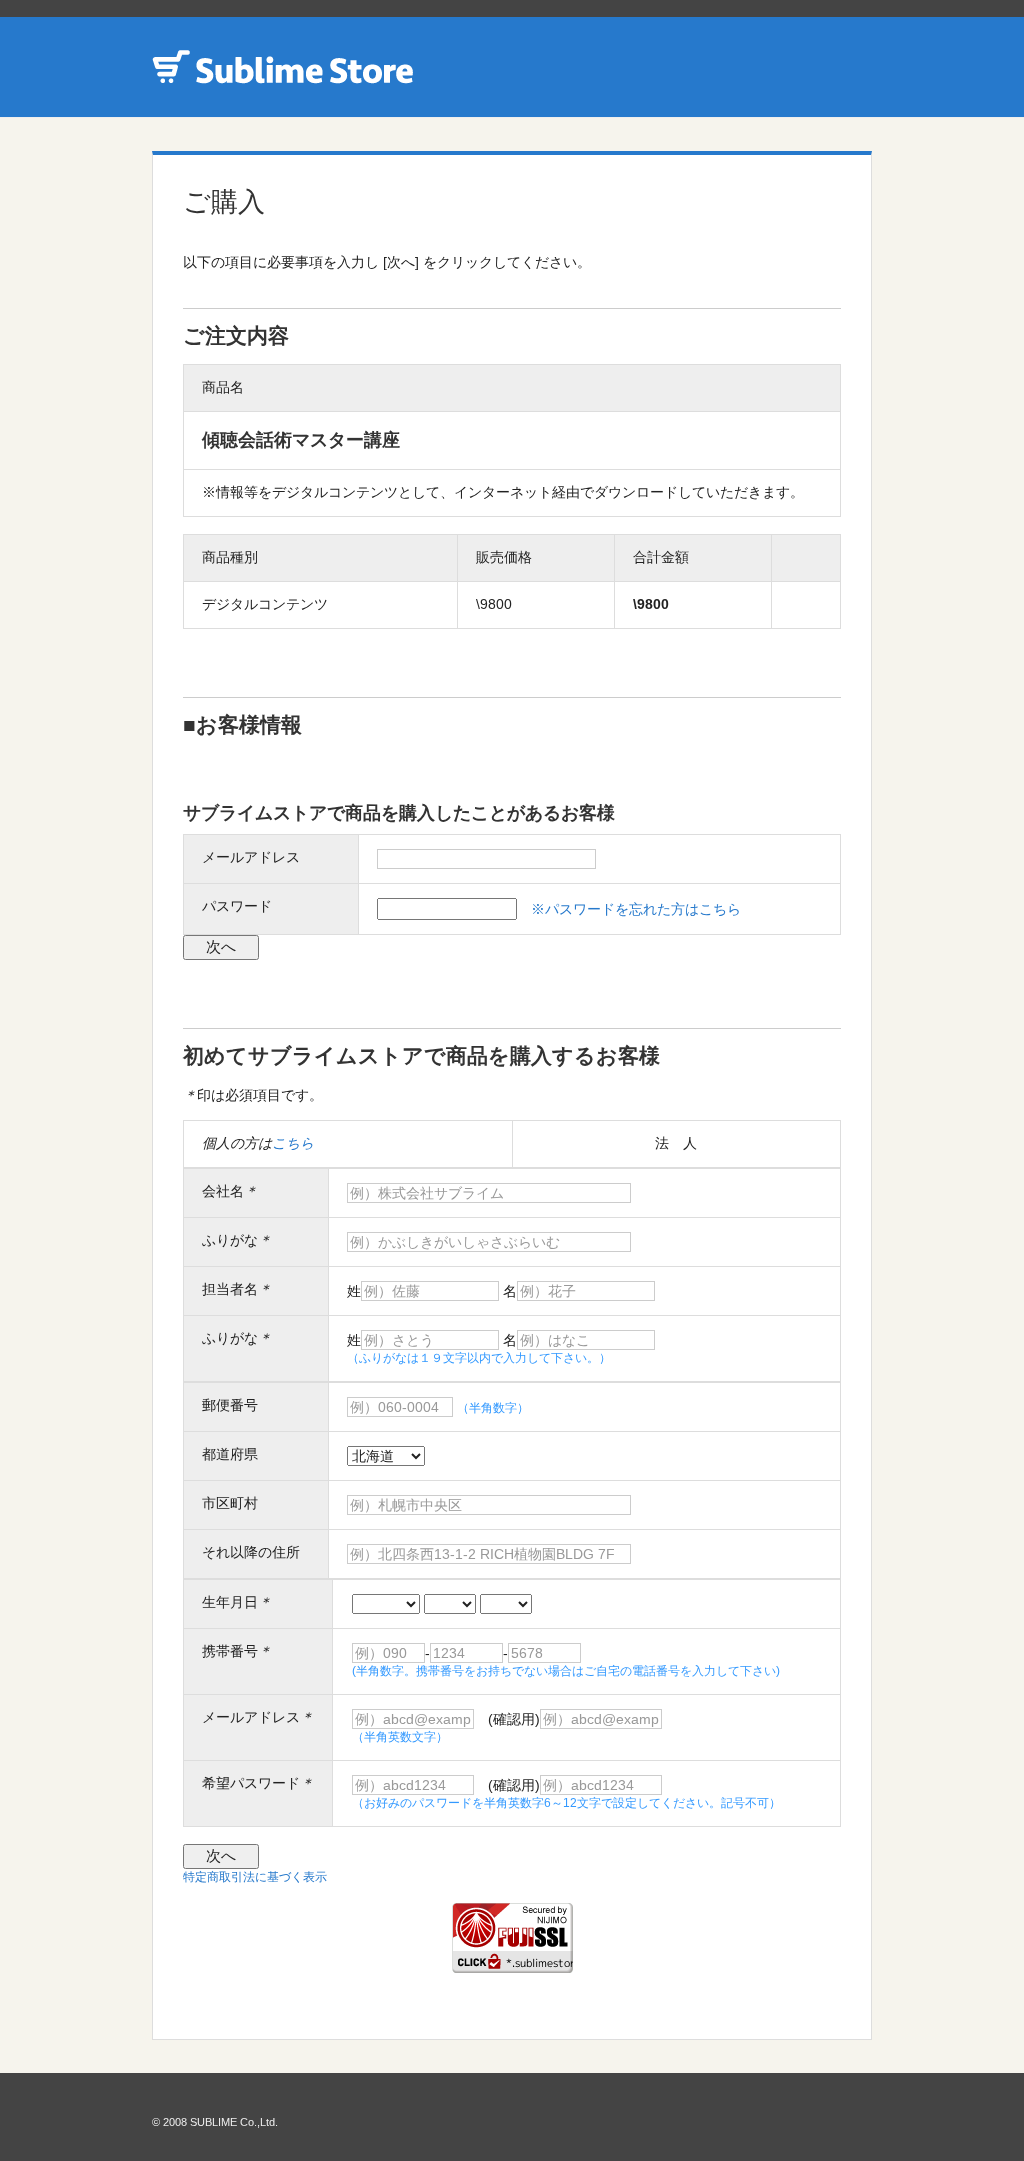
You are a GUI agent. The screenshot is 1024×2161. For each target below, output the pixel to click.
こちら (293, 1143)
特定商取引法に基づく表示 (255, 1877)
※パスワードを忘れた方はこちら (636, 909)
